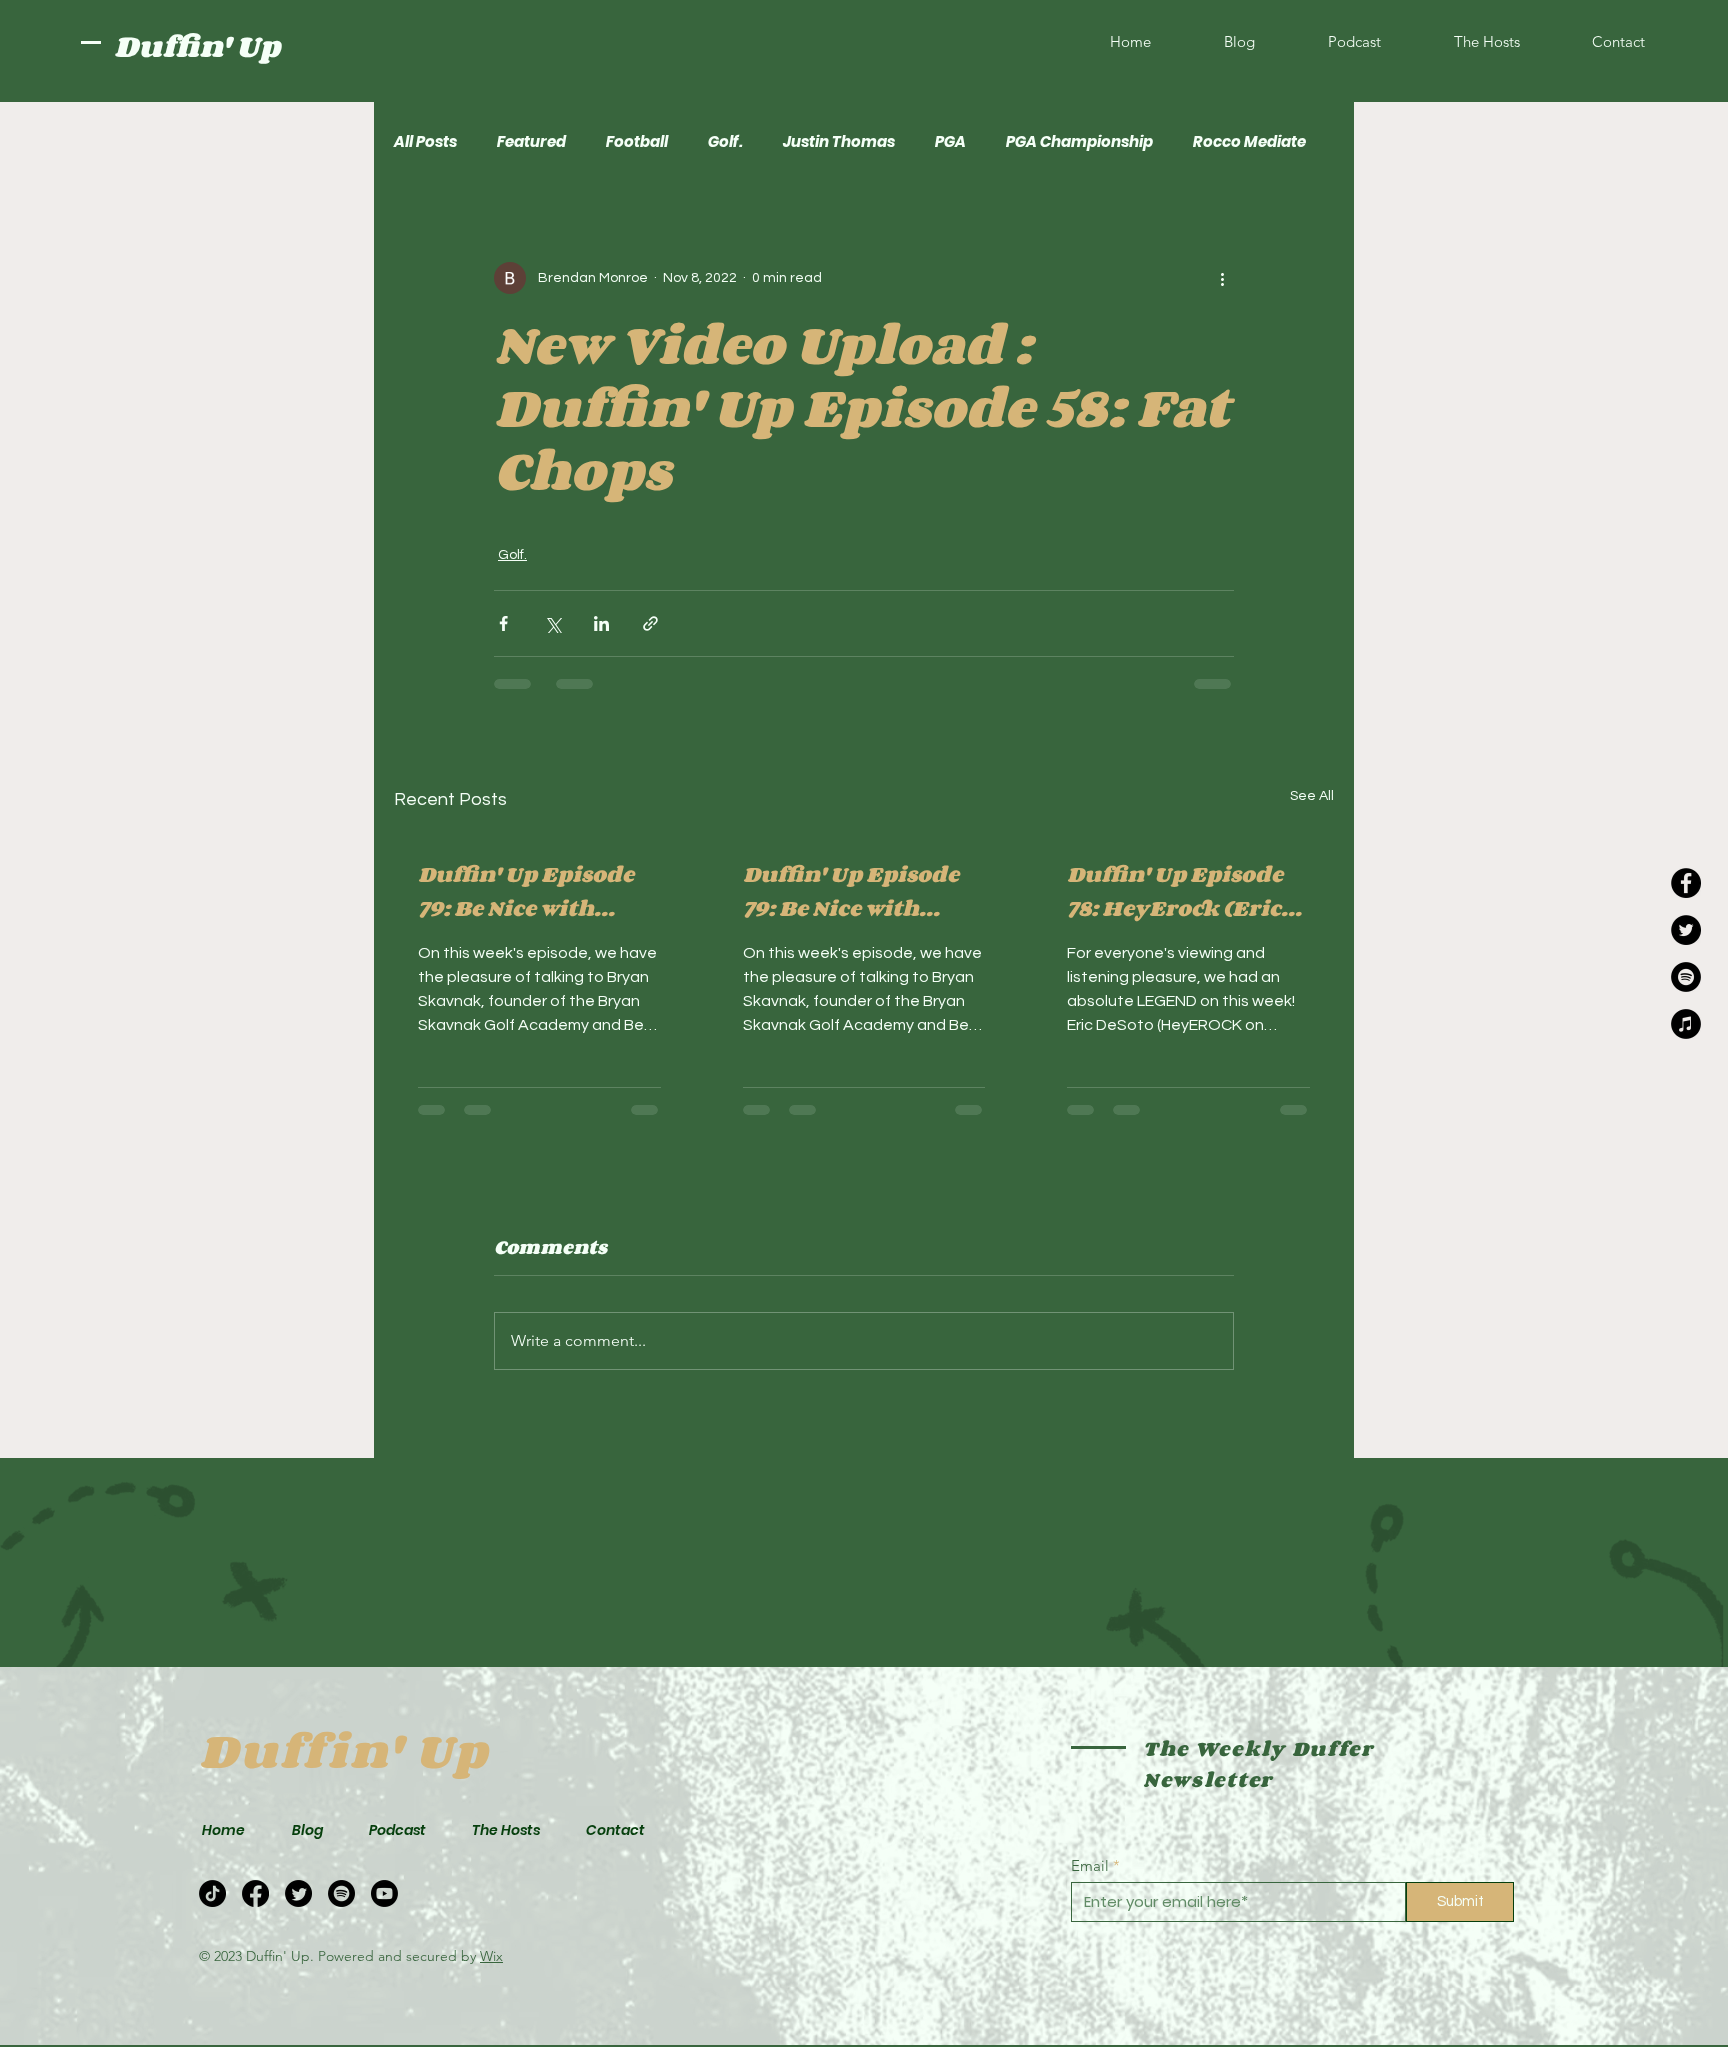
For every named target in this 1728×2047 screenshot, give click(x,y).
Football (637, 142)
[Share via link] (650, 623)
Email (1090, 1865)
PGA (950, 142)
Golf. (725, 142)
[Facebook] (1686, 883)
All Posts (425, 142)
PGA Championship (1079, 142)
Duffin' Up (197, 46)
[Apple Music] (1686, 1024)
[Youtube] (384, 1893)
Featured (531, 142)
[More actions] (1222, 278)
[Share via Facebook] (503, 623)
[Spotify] (1686, 977)
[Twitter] (1686, 930)
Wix (491, 1956)
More (1213, 142)
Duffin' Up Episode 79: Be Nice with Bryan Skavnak (526, 891)
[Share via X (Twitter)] (552, 623)
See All (1312, 796)
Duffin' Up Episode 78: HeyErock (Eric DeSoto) (1175, 891)
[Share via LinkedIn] (601, 623)
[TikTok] (212, 1893)
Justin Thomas (839, 142)
